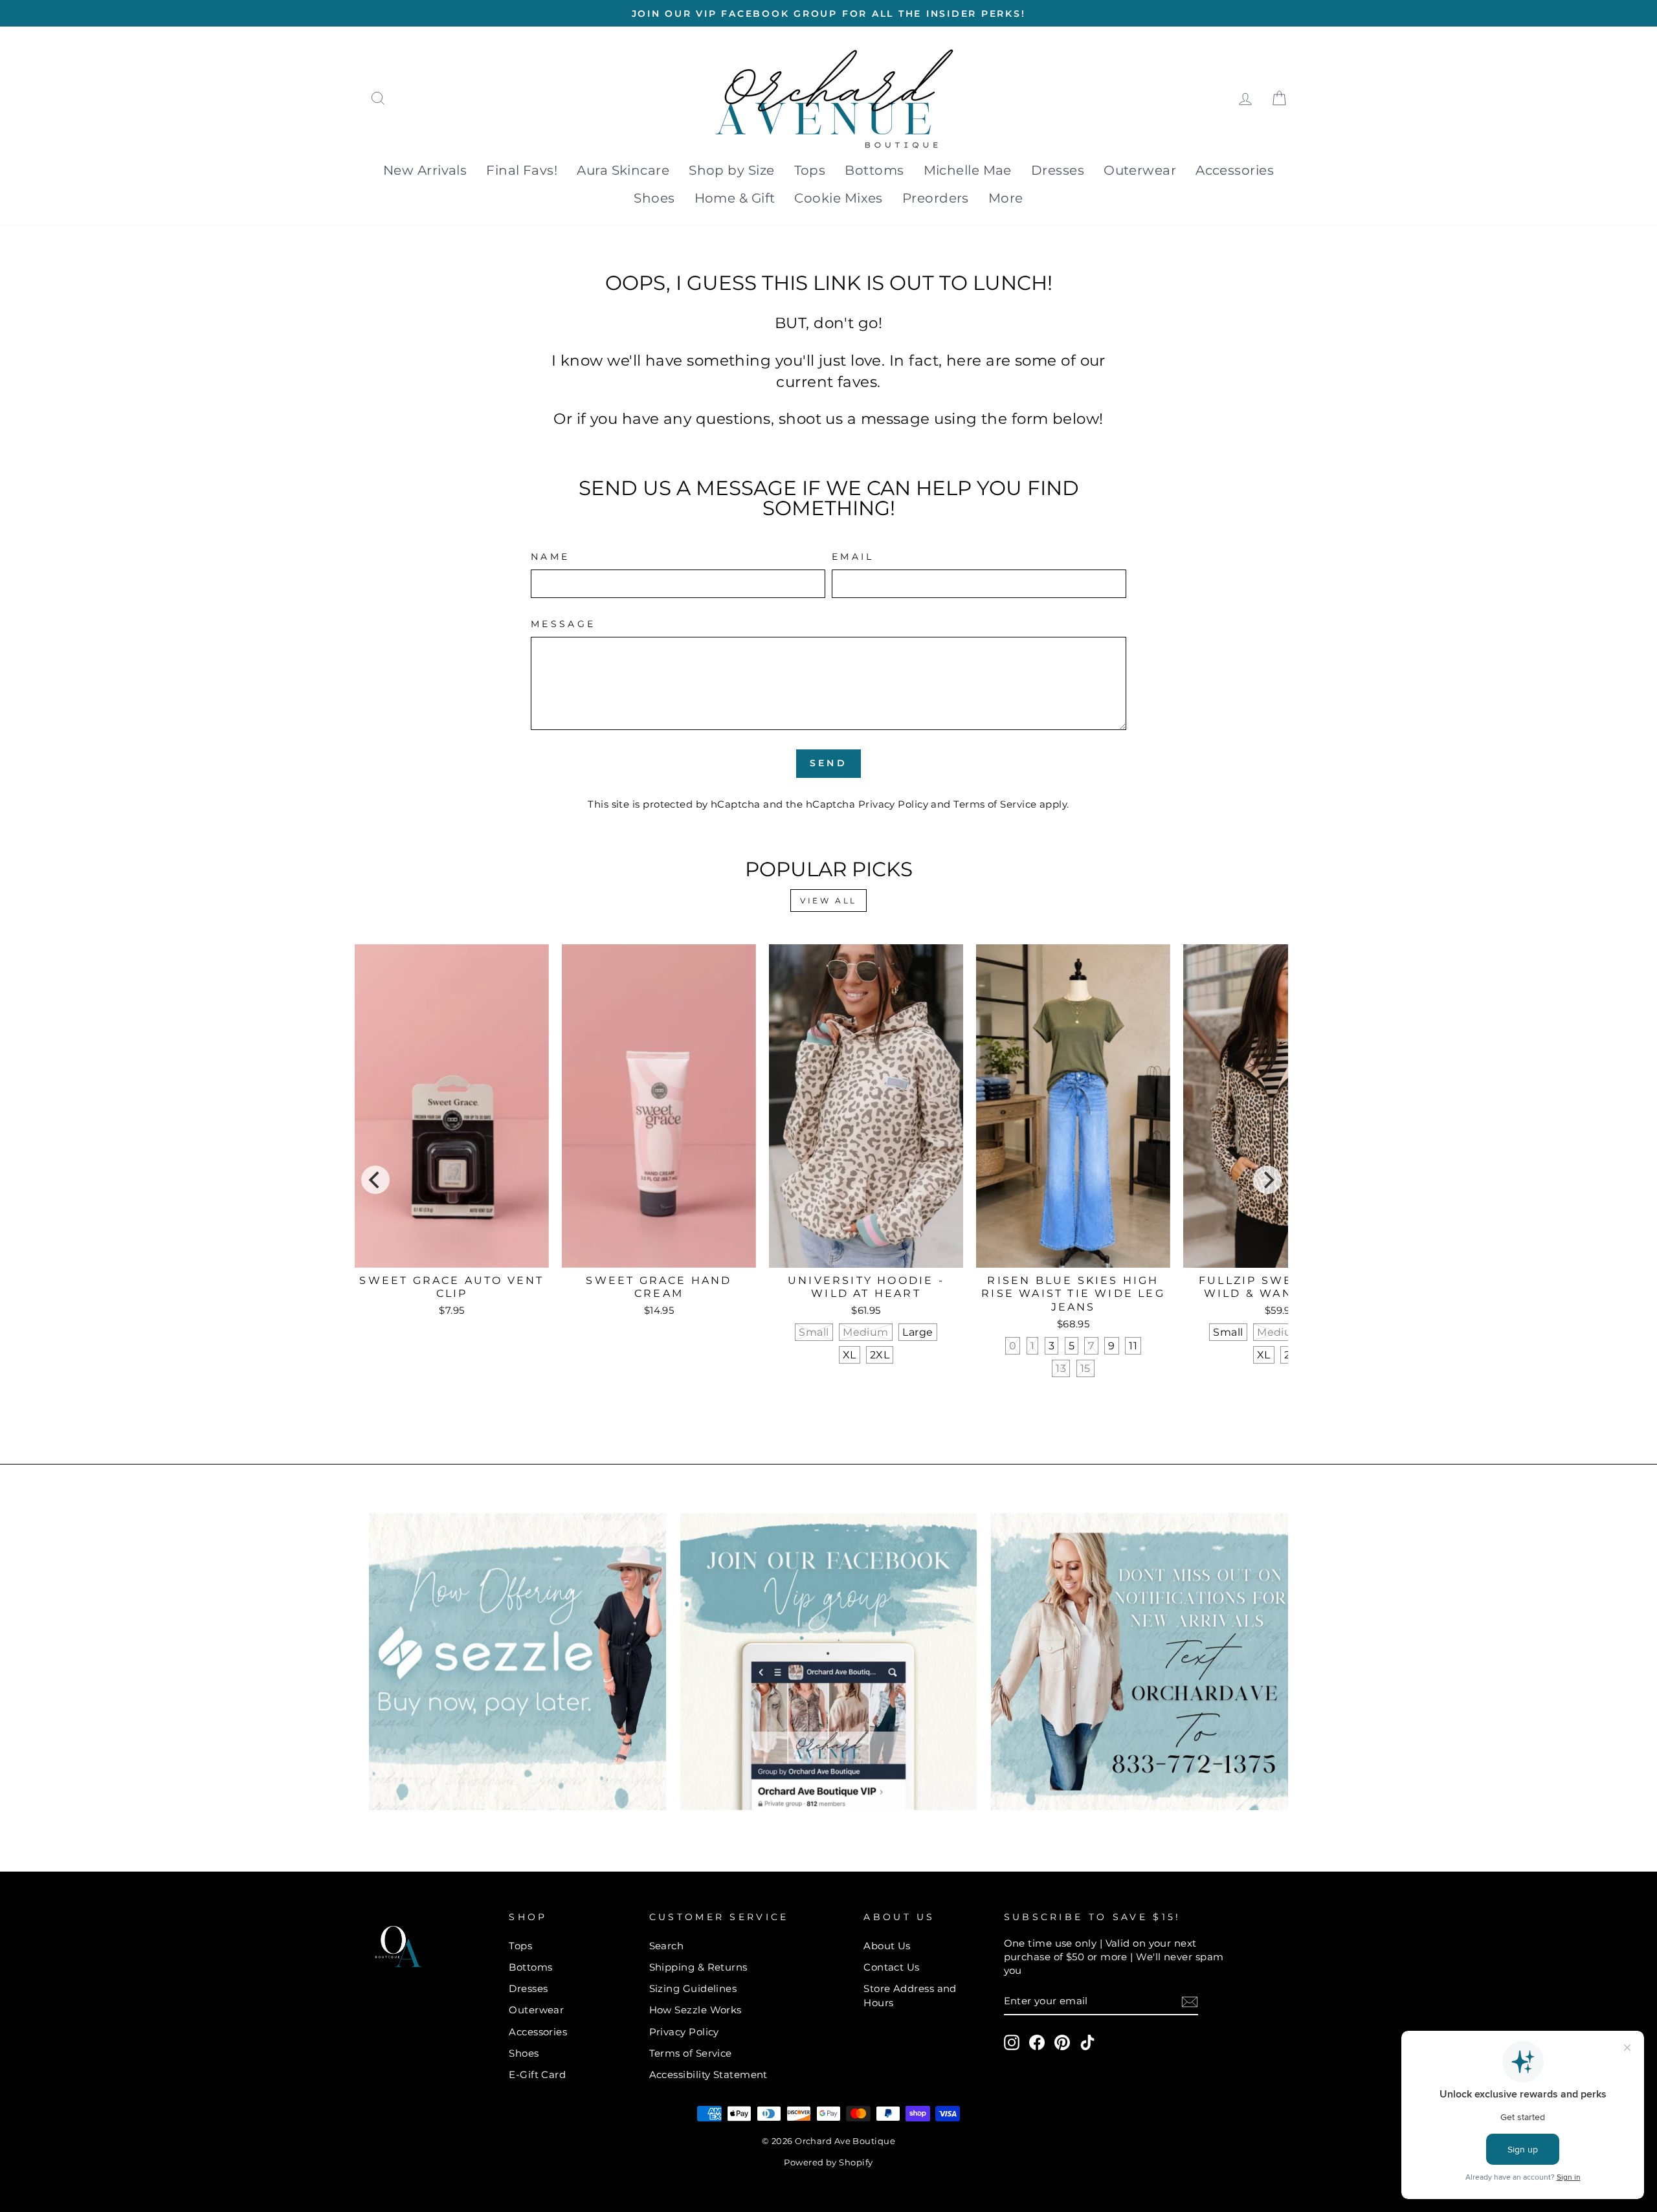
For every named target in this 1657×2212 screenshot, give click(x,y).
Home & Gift (735, 198)
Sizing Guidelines (693, 1988)
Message (563, 624)
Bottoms (874, 170)
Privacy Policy (893, 804)
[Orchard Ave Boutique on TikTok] (1087, 2042)
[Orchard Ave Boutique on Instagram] (1012, 2042)
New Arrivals (425, 170)
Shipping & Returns (698, 1967)
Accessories (1235, 170)
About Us (887, 1946)
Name (550, 557)
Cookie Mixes (838, 198)
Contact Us (892, 1967)
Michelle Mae (968, 170)
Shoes (654, 198)
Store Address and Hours (910, 1995)
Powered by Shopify (828, 2162)
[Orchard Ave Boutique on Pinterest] (1062, 2042)
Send (828, 763)
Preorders (936, 198)
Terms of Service (995, 804)
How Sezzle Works (695, 2010)
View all (828, 901)
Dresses (1058, 170)
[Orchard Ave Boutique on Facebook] (1037, 2042)
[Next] (1267, 1180)
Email (853, 557)
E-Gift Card (537, 2074)
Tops (810, 170)
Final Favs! (522, 170)
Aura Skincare (623, 170)
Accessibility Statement (708, 2074)
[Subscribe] (1190, 2001)
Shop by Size (731, 170)
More (1006, 198)
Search (667, 1946)
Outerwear (1140, 170)
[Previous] (375, 1180)
